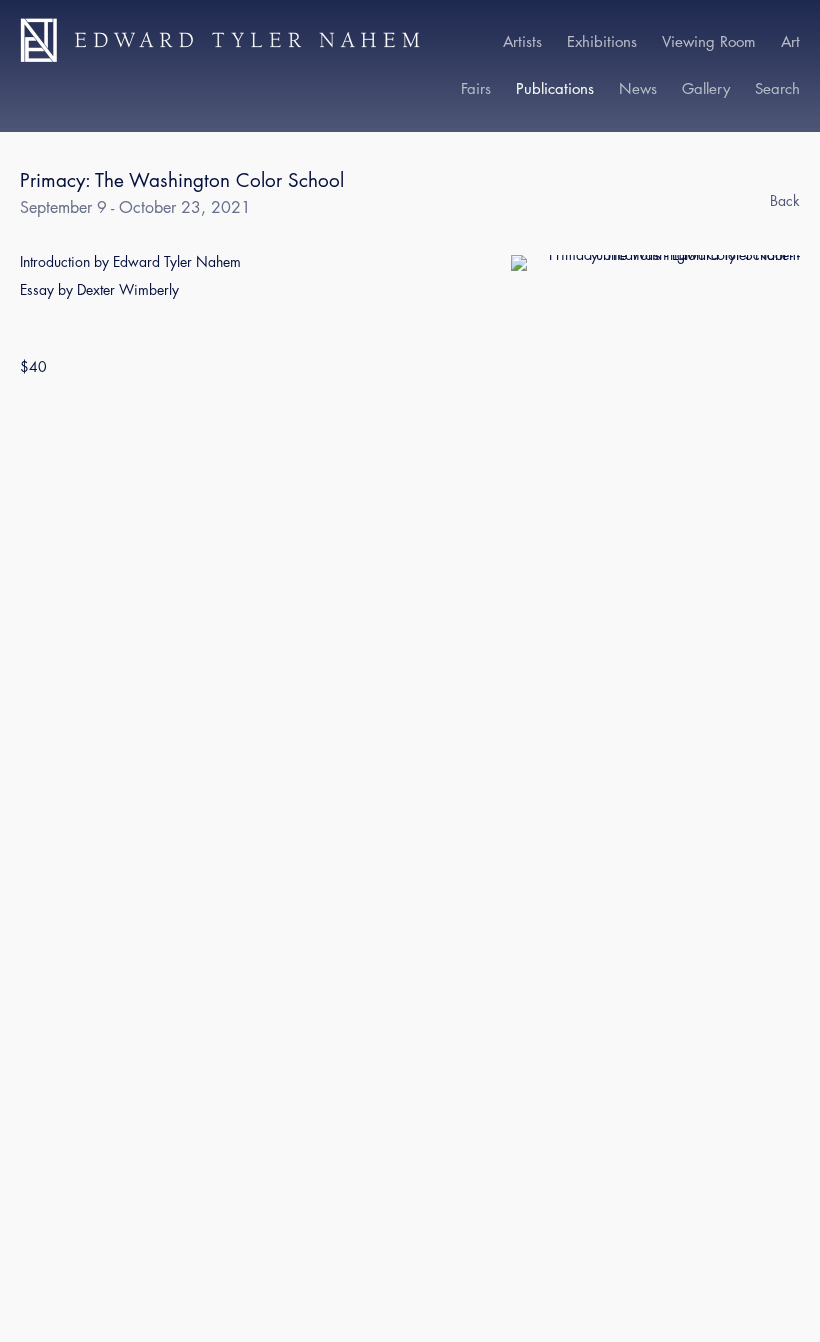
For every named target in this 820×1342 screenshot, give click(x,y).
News (638, 88)
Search (777, 88)
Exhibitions (602, 41)
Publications (555, 88)
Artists (522, 41)
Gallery (706, 88)
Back (785, 201)
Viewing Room (709, 41)
